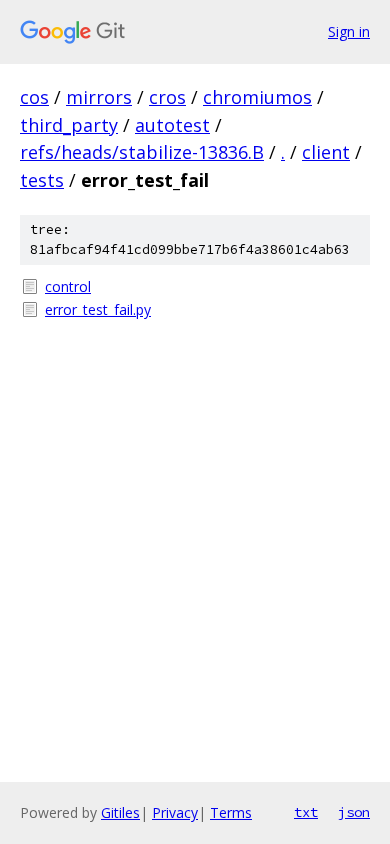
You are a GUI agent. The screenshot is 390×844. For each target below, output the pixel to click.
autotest (172, 125)
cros (167, 97)
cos (34, 97)
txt (306, 812)
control (68, 286)
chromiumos (257, 97)
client (326, 152)
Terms (231, 812)
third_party (69, 125)
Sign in (349, 31)
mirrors (99, 97)
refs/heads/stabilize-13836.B (142, 152)
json (354, 812)
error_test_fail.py (98, 309)
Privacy (175, 812)
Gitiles (120, 812)
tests (42, 180)
